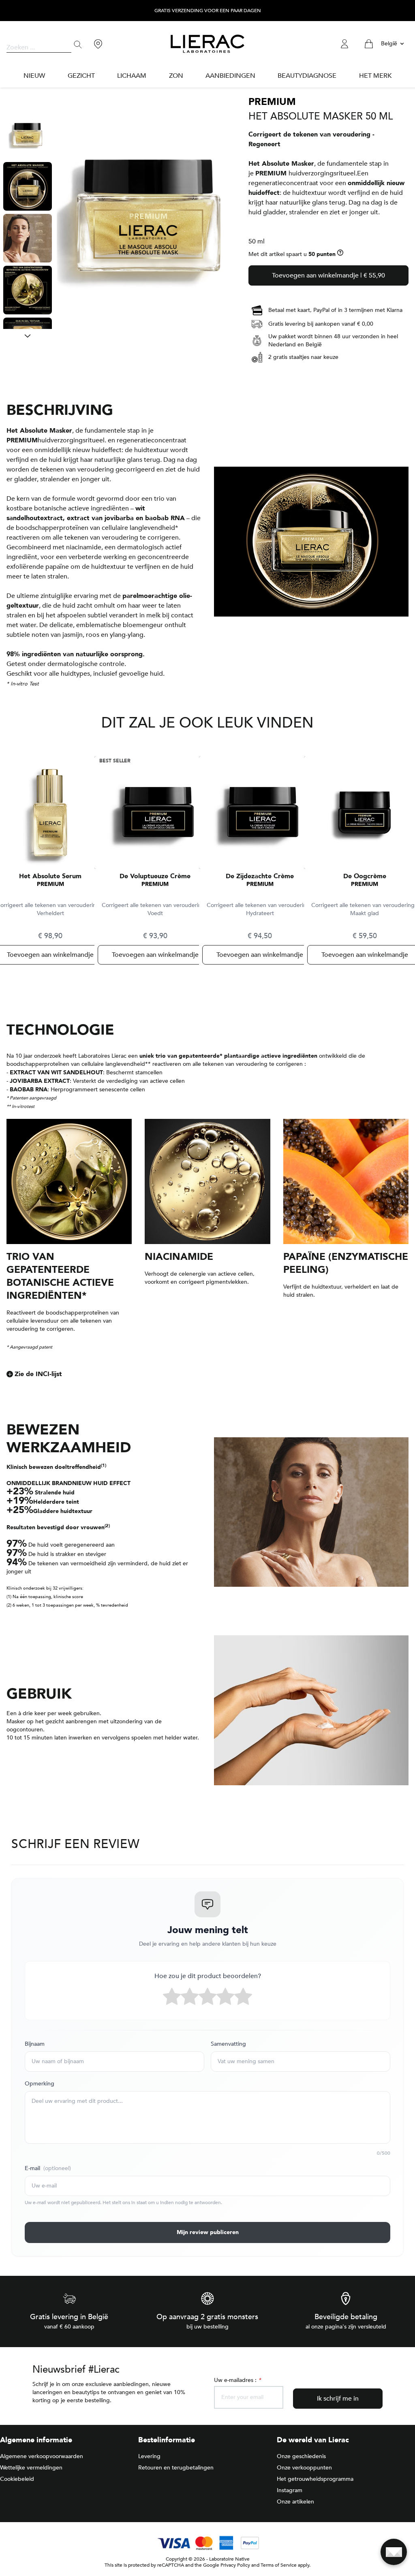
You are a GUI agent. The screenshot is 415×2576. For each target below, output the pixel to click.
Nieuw (34, 76)
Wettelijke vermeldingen (31, 2468)
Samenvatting (228, 2044)
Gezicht (81, 76)
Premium (50, 884)
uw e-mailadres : (237, 2380)
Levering (149, 2456)
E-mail (48, 2168)
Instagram (290, 2490)
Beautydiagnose (307, 76)
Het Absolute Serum (50, 876)
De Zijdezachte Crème (260, 876)
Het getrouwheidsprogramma (315, 2479)
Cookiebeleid (17, 2479)
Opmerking (40, 2084)
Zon (176, 76)
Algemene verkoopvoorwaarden (42, 2456)
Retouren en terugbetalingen (176, 2468)
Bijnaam (35, 2044)
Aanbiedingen (230, 76)
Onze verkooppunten (304, 2468)
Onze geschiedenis (301, 2456)
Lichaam (132, 76)
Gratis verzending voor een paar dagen (208, 11)
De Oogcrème (365, 876)
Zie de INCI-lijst (38, 1374)
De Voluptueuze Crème (155, 876)
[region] (28, 220)
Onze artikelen (295, 2502)
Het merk (375, 76)
